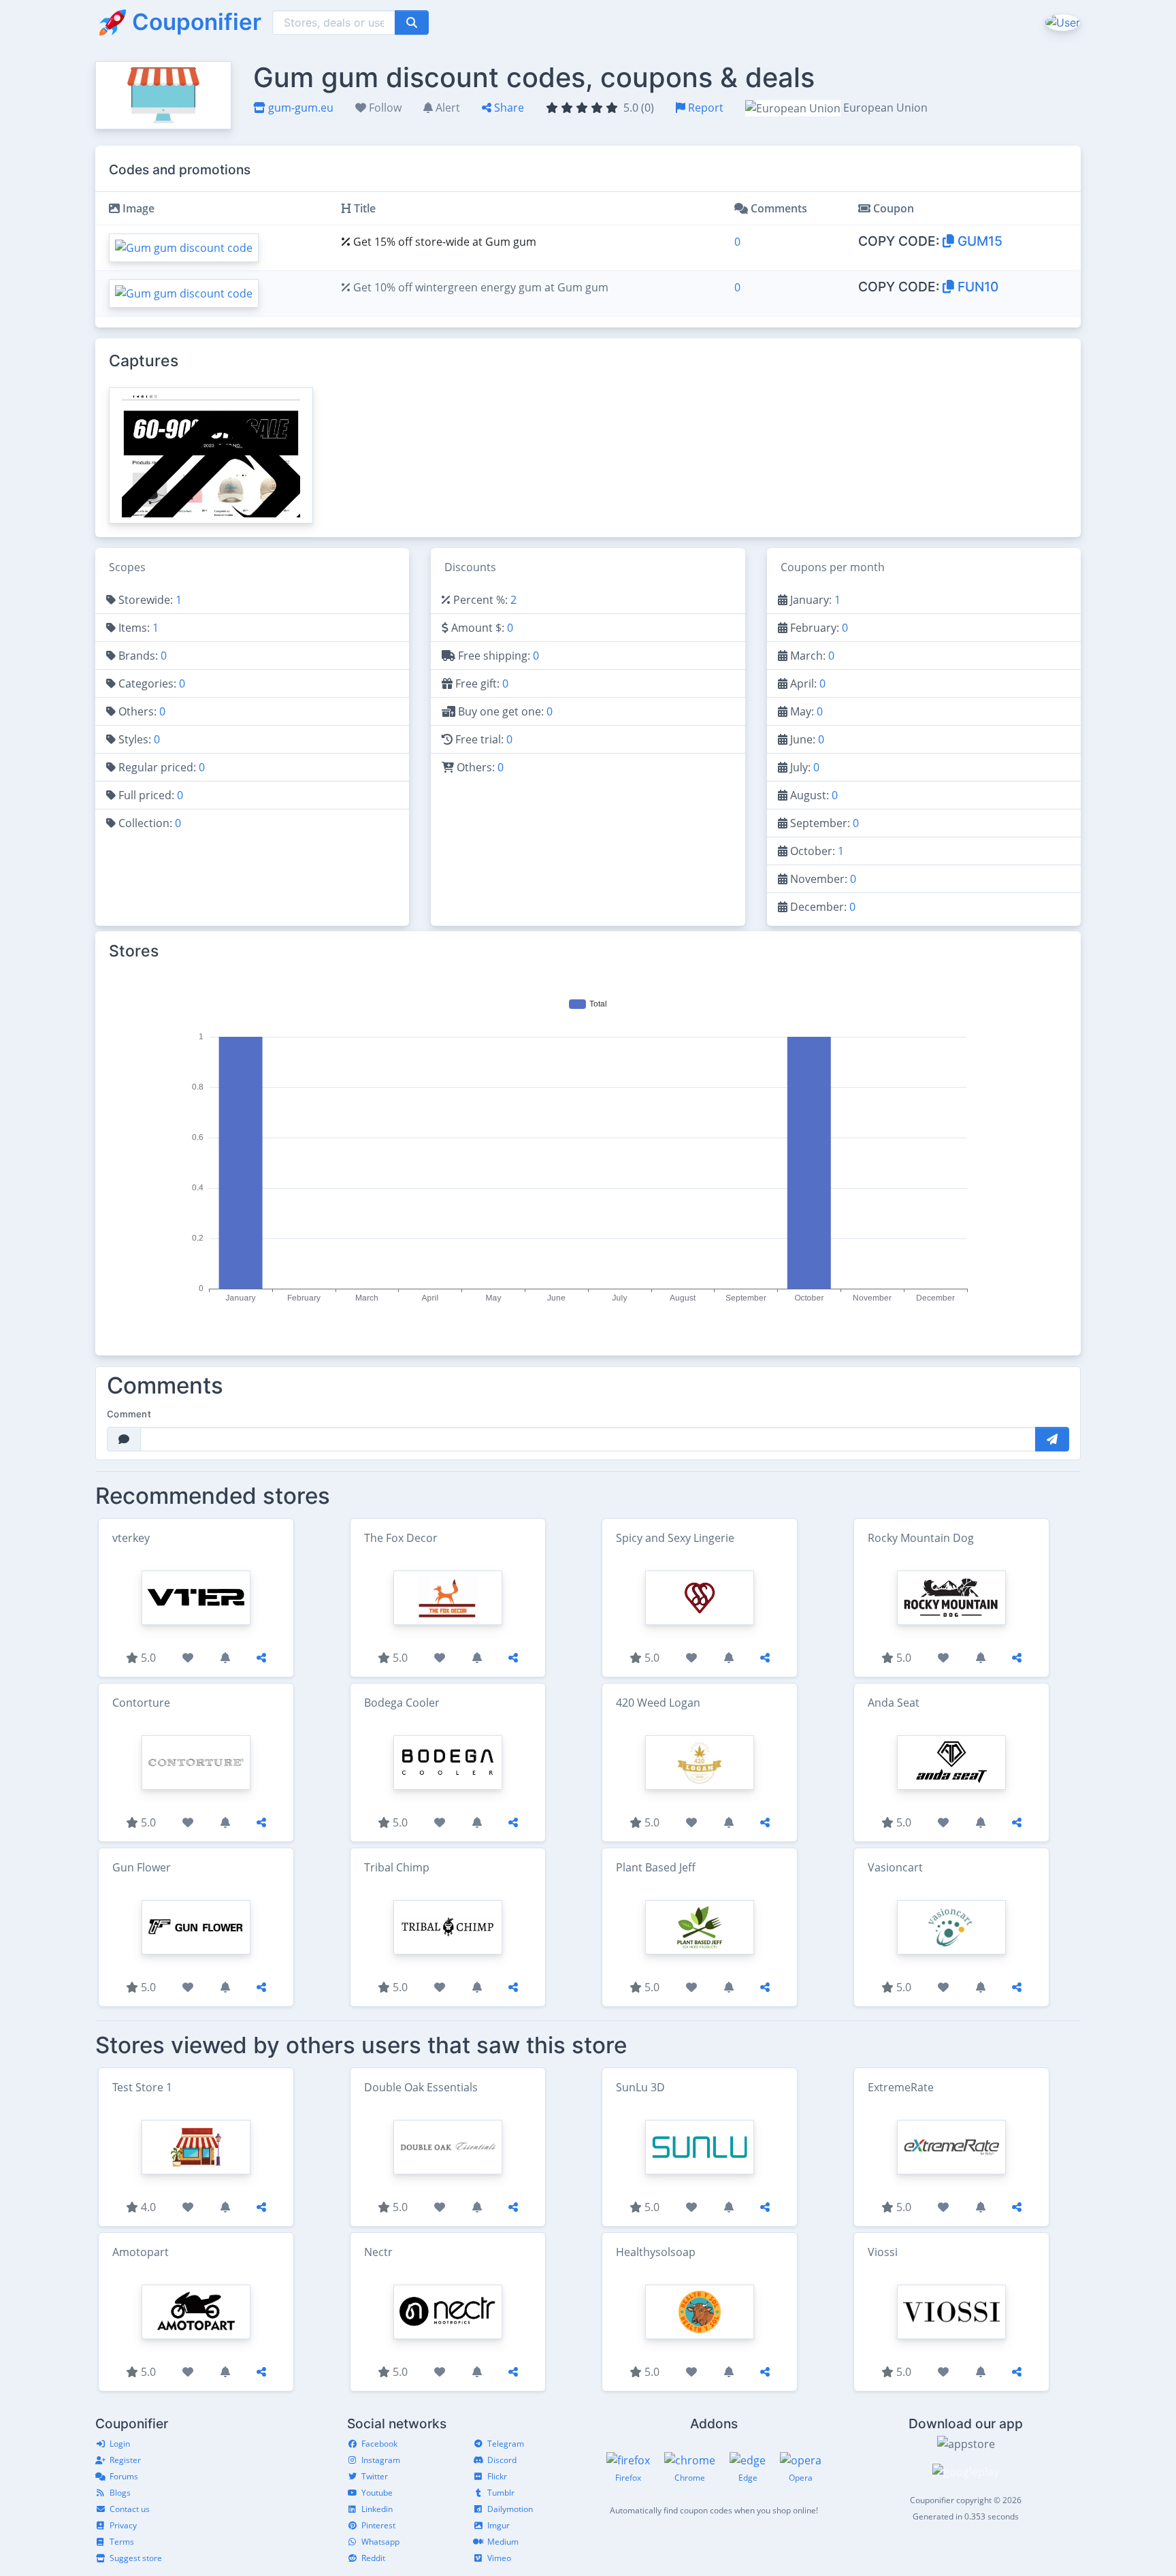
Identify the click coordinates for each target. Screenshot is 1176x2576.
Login (120, 2444)
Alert (446, 108)
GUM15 (978, 241)
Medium (503, 2542)
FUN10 (976, 287)
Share (508, 108)
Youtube (377, 2493)
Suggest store (136, 2558)
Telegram (506, 2444)
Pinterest (378, 2525)
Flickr (497, 2476)
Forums (124, 2476)
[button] (1061, 22)
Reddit (373, 2558)
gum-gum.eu (299, 108)
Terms (122, 2542)
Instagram (381, 2460)
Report (704, 108)
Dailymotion (510, 2509)
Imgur (499, 2525)
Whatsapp (380, 2542)
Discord (502, 2460)
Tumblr (501, 2493)
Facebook (379, 2444)
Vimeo (499, 2558)
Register (125, 2460)
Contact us (130, 2509)
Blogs (120, 2493)
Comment (129, 1414)
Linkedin (377, 2509)
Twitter (375, 2476)
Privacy (123, 2525)
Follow (384, 108)
